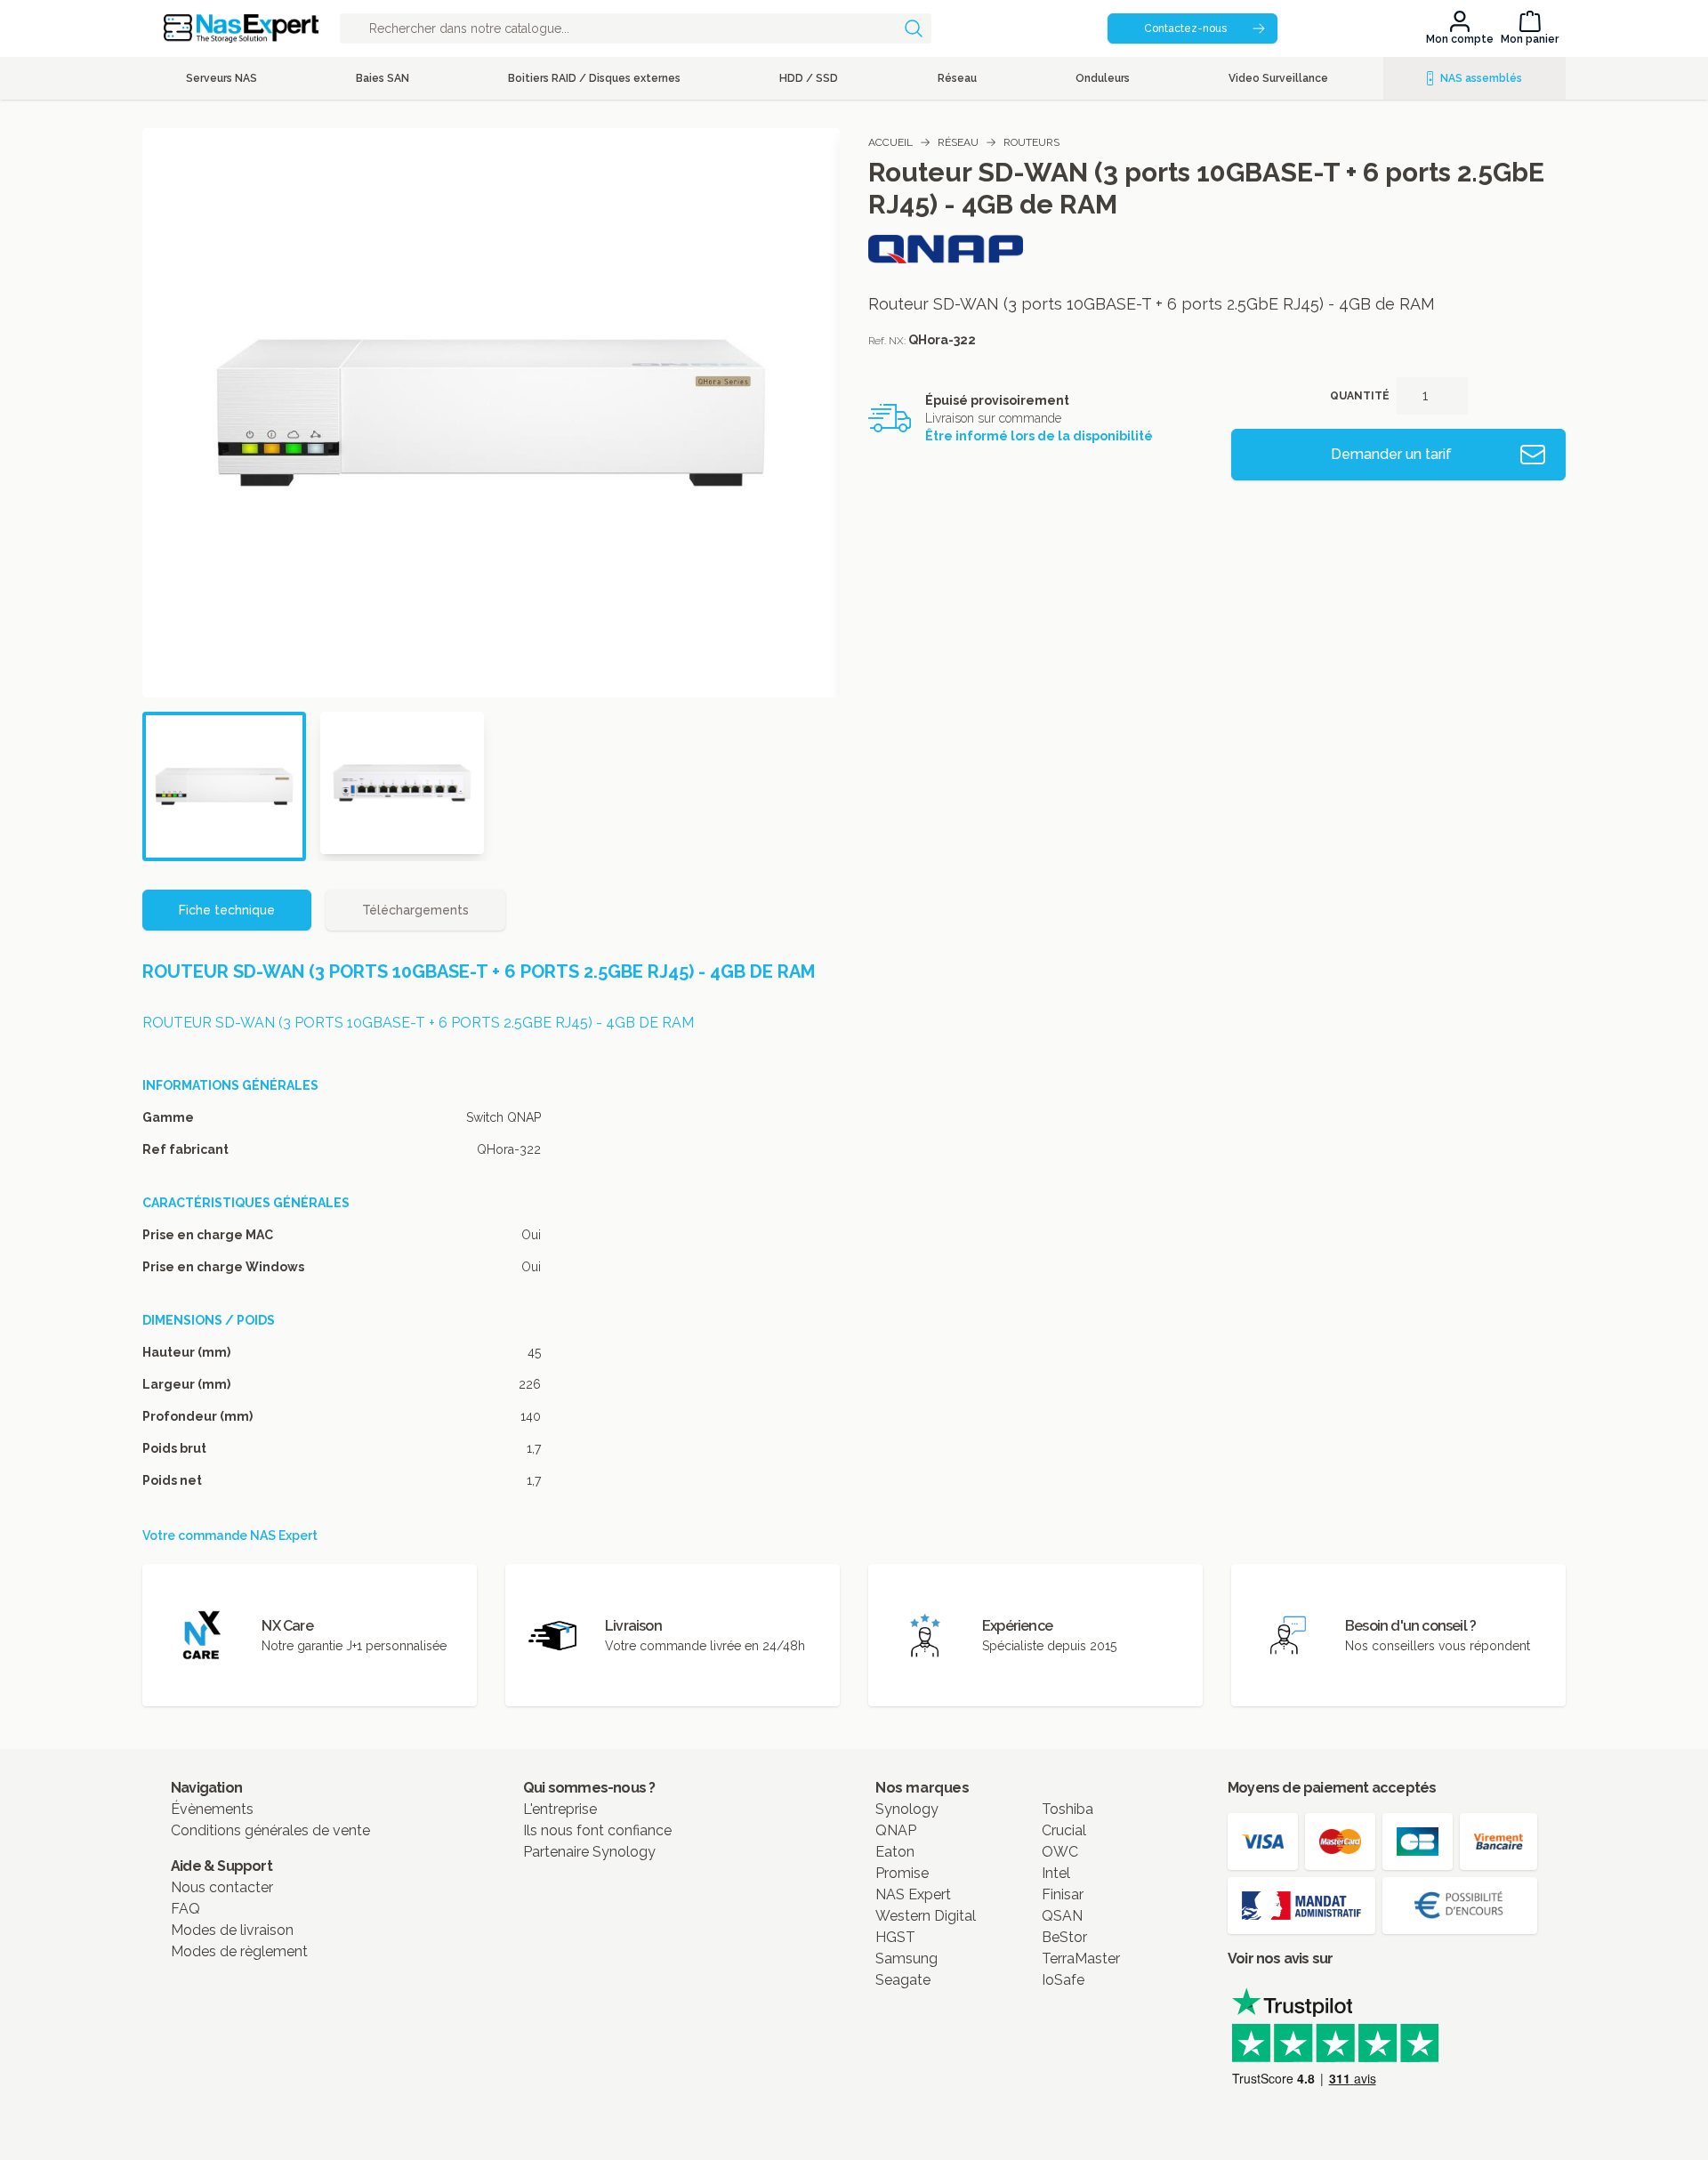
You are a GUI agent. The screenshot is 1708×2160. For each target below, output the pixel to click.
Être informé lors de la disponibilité (1039, 436)
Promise (902, 1873)
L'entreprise (560, 1809)
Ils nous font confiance (597, 1830)
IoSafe (1063, 1980)
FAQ (185, 1909)
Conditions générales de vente (270, 1830)
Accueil (890, 142)
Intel (1056, 1873)
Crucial (1064, 1830)
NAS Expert (913, 1894)
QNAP (896, 1830)
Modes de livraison (232, 1930)
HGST (895, 1937)
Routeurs (1031, 142)
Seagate (903, 1980)
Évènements (212, 1809)
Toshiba (1067, 1809)
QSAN (1062, 1916)
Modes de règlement (239, 1951)
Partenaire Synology (589, 1852)
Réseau (958, 142)
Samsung (906, 1959)
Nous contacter (222, 1887)
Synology (907, 1809)
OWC (1060, 1852)
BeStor (1064, 1937)
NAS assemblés (1481, 78)
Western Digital (926, 1916)
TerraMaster (1081, 1959)
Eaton (895, 1852)
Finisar (1063, 1894)
